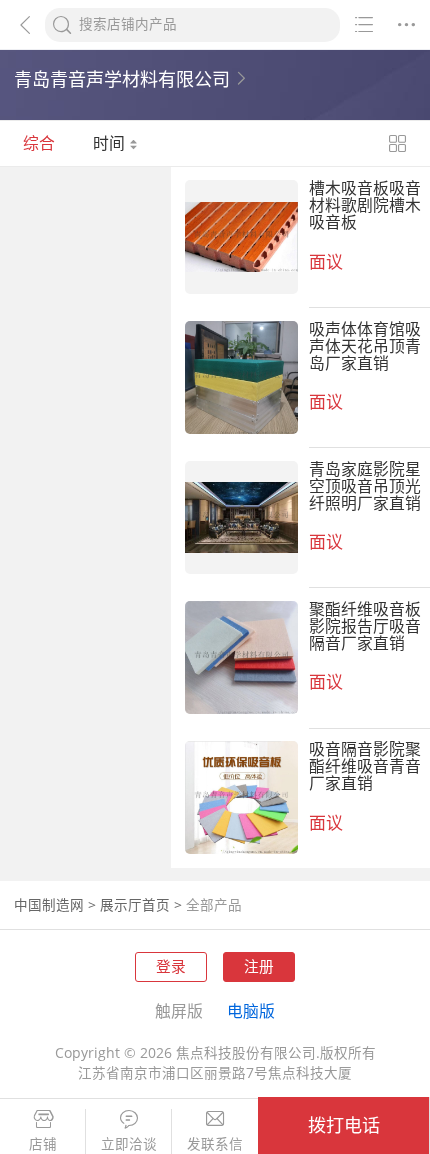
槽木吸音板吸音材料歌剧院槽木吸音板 (365, 205)
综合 (39, 143)
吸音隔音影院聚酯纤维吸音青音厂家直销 (365, 766)
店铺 (43, 1144)
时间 (111, 143)
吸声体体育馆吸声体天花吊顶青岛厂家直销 (365, 346)
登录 (171, 966)
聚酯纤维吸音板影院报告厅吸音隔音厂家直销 (365, 626)
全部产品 (214, 905)
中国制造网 (49, 905)
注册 (259, 966)
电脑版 (251, 1011)
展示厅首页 (135, 905)
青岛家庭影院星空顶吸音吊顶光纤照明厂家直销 (365, 486)
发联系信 (215, 1144)
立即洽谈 (129, 1144)
